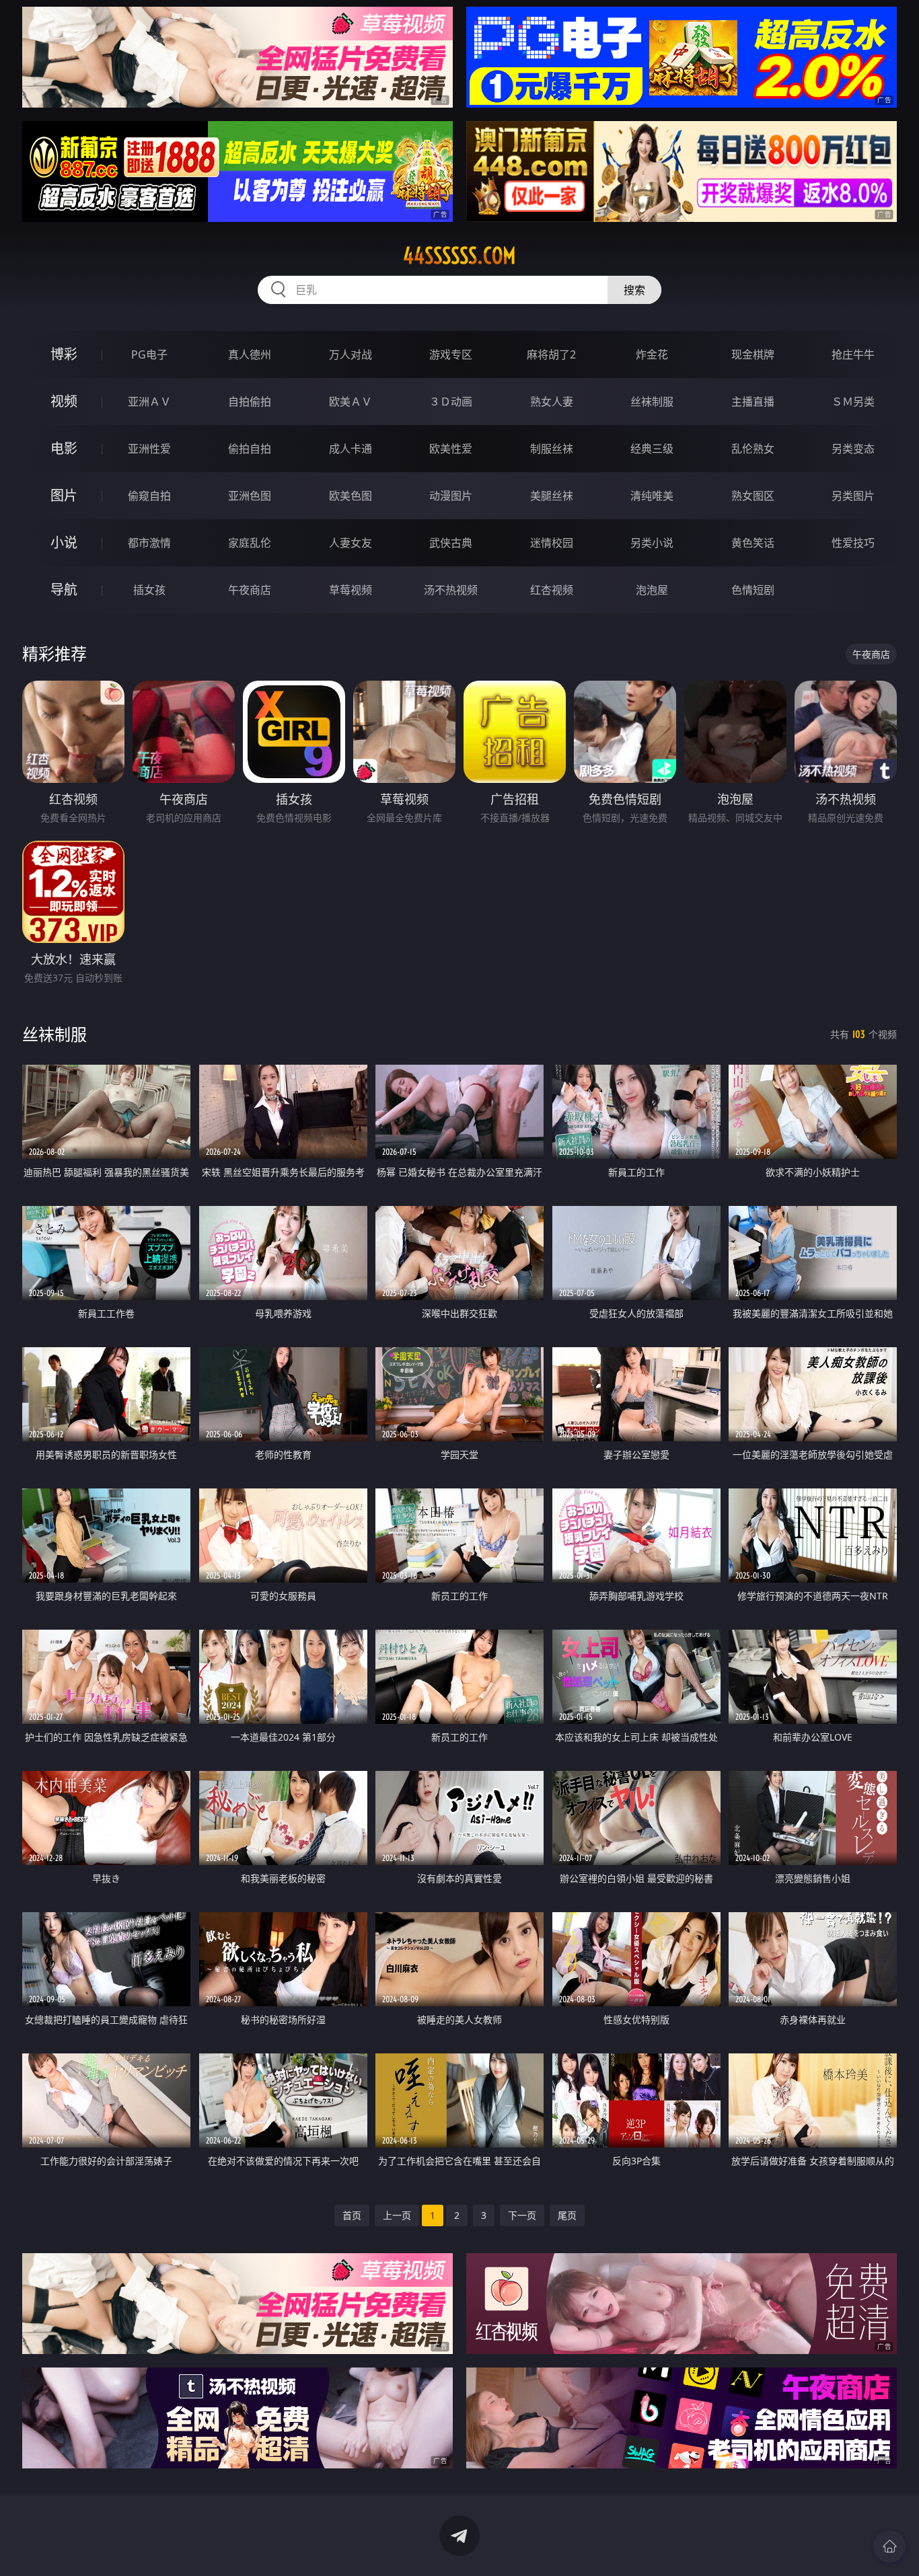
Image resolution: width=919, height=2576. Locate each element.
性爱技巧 (853, 543)
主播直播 (753, 402)
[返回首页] (889, 2546)
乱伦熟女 (753, 449)
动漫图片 (451, 496)
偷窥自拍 (149, 496)
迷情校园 (552, 543)
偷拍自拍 (250, 449)
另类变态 (853, 449)
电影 (64, 448)
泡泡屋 (652, 590)
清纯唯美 (652, 496)
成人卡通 (351, 449)
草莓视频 (351, 590)
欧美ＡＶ (351, 402)
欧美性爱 (451, 449)
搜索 (634, 290)
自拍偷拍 (250, 402)
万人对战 (351, 354)
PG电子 (149, 354)
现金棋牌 (753, 354)
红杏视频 (552, 590)
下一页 (522, 2215)
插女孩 (149, 590)
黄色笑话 (753, 543)
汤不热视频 (451, 590)
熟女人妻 (552, 402)
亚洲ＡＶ (149, 402)
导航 (64, 590)
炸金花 (652, 354)
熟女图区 (753, 496)
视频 (64, 401)
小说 (64, 542)
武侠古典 (451, 543)
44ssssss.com (459, 256)
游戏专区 (451, 354)
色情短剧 (753, 590)
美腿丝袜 (552, 496)
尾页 (567, 2215)
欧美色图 (351, 496)
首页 (352, 2215)
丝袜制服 (652, 402)
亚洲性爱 (149, 449)
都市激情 (149, 543)
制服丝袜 (552, 449)
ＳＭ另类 (853, 402)
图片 (64, 495)
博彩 (64, 354)
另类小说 (652, 543)
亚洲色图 (250, 496)
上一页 (397, 2215)
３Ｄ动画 (451, 402)
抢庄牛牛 (853, 354)
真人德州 (250, 354)
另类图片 (853, 496)
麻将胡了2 (551, 354)
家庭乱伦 (250, 543)
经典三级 (652, 449)
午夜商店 (250, 590)
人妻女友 (351, 543)
